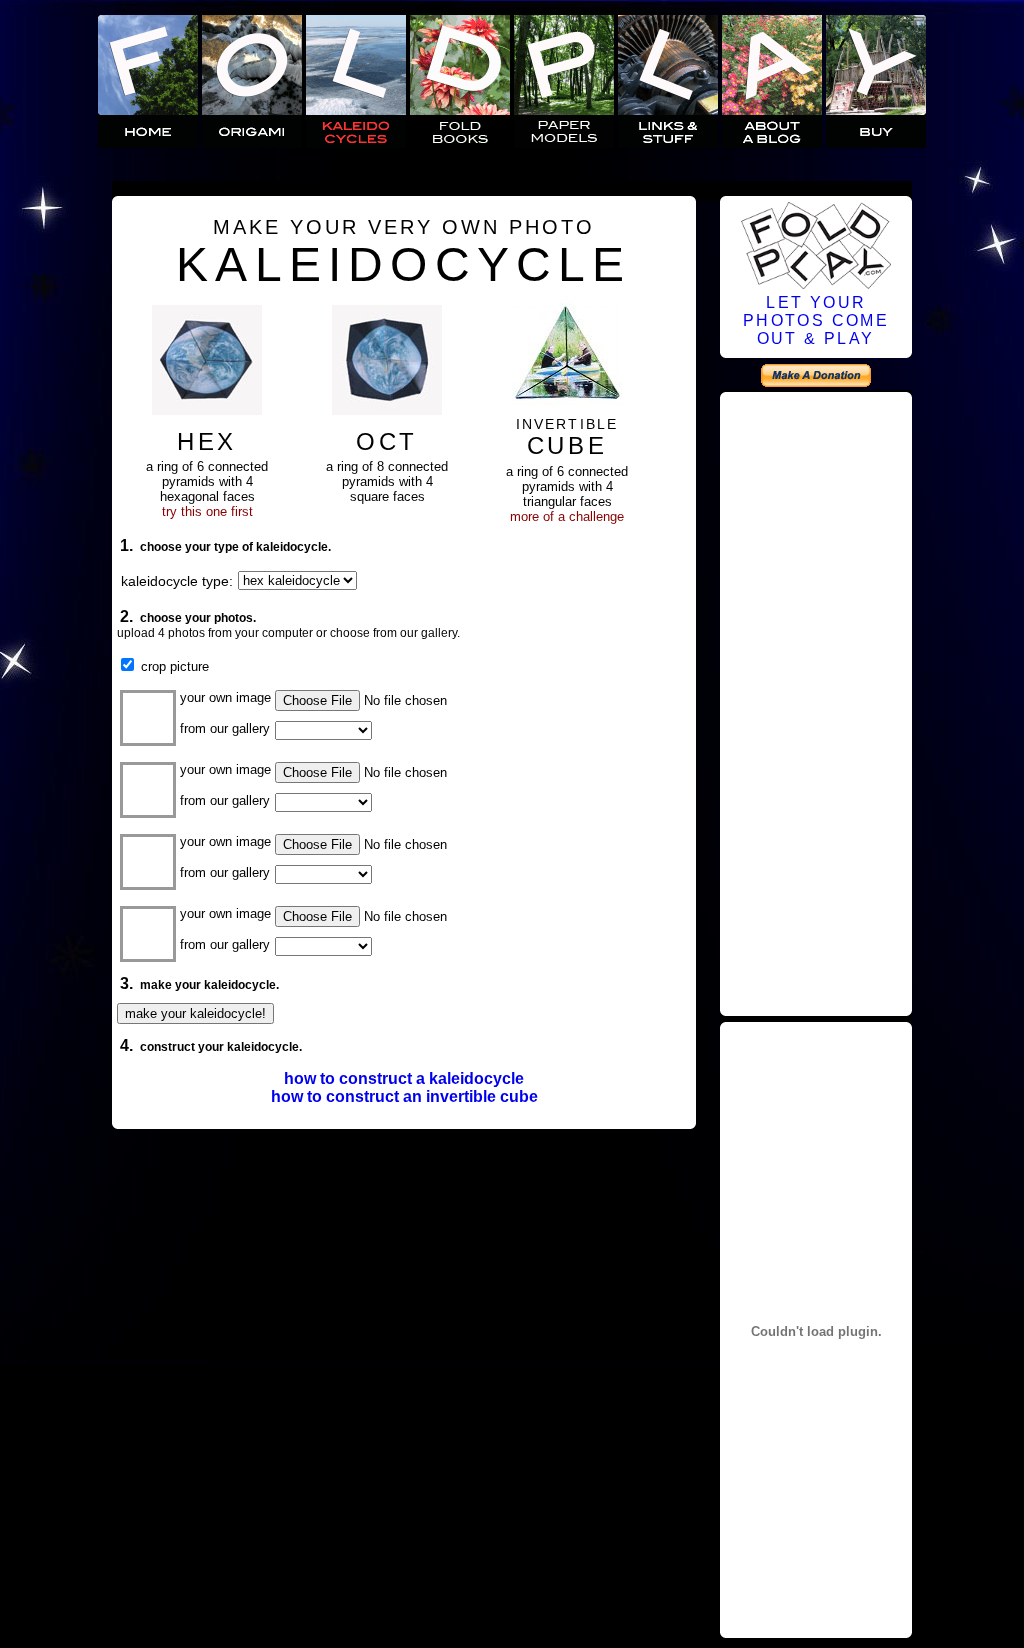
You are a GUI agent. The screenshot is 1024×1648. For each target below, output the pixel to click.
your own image (225, 697)
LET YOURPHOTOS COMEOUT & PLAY (816, 320)
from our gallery (225, 728)
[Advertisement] (816, 701)
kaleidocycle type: (177, 581)
